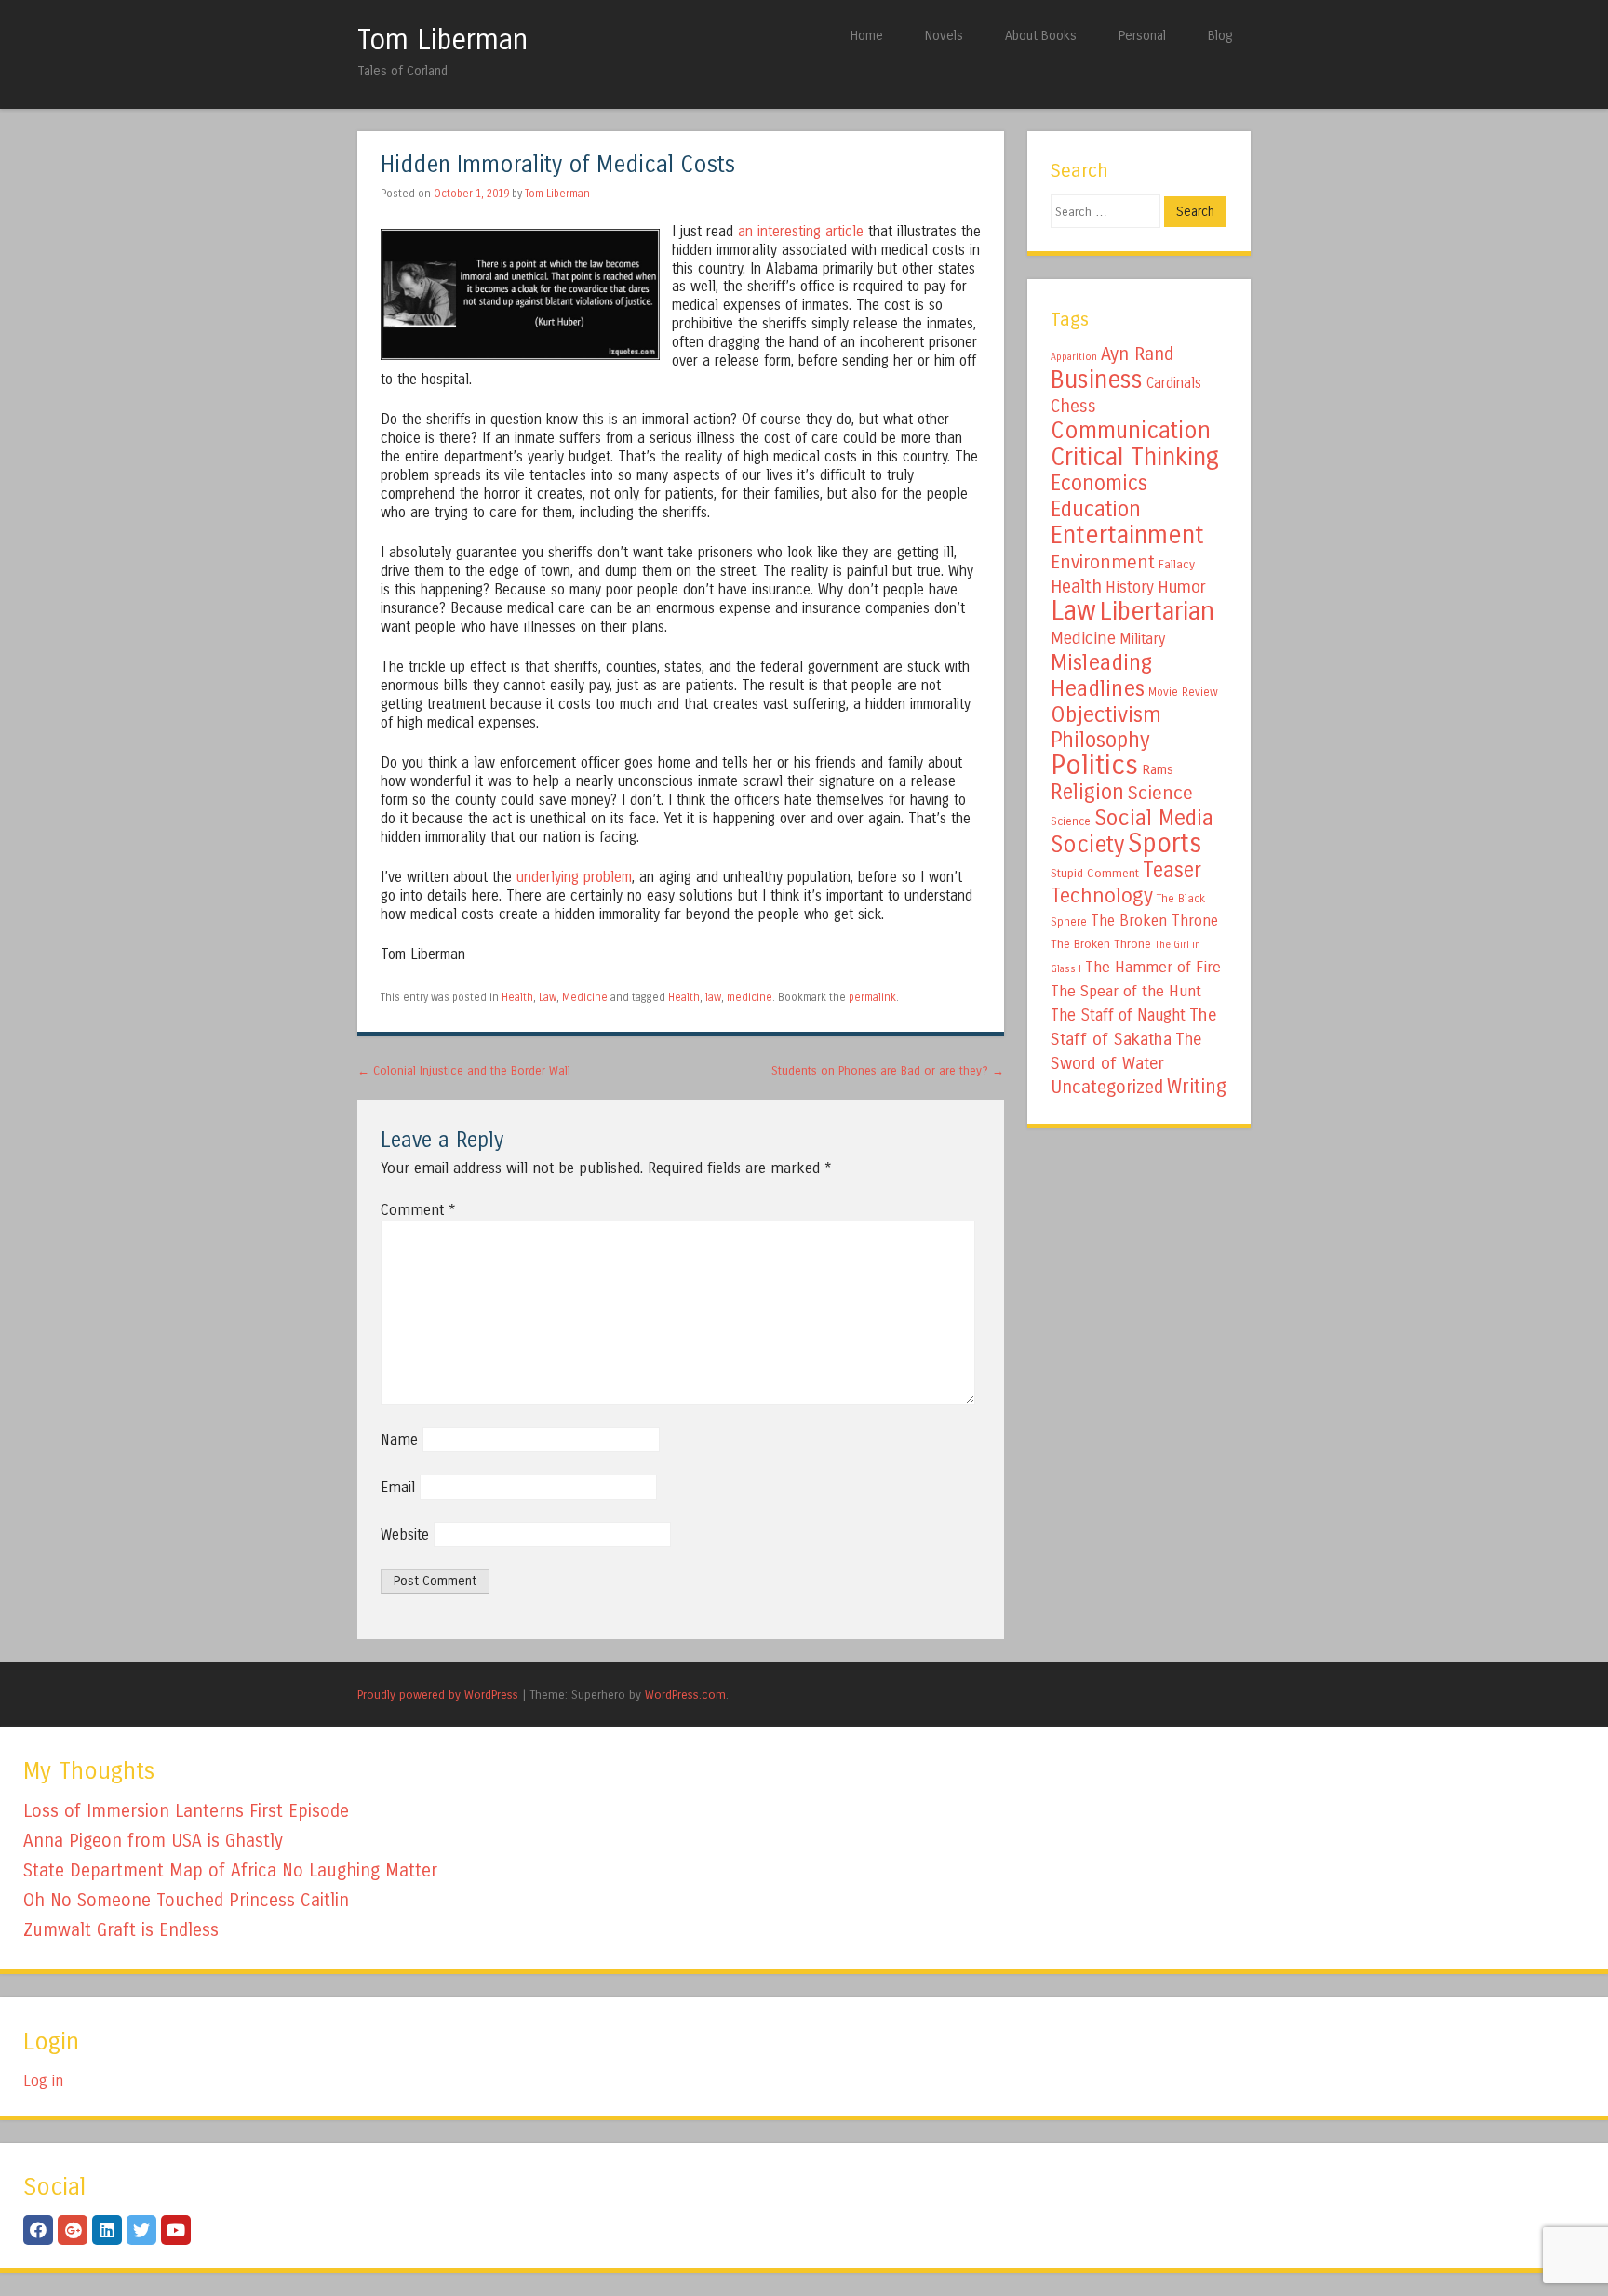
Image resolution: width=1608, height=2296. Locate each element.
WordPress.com (685, 1695)
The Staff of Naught (1118, 1015)
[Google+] (73, 2230)
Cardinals (1174, 383)
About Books (1041, 36)
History (1130, 587)
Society (1087, 845)
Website (405, 1535)
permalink (872, 997)
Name (399, 1440)
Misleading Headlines (1101, 675)
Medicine (585, 997)
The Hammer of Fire (1153, 968)
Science (1160, 793)
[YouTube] (176, 2230)
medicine (750, 997)
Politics (1094, 765)
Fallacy (1177, 565)
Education (1096, 509)
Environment (1103, 562)
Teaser (1172, 870)
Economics (1099, 483)
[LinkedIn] (107, 2230)
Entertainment (1127, 535)
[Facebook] (38, 2230)
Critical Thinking (1135, 457)
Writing (1197, 1087)
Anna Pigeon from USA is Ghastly (153, 1841)
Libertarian (1157, 611)
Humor (1182, 587)
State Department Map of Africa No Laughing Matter (230, 1870)
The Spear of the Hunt (1126, 992)
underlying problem (574, 877)
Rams (1158, 770)
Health (517, 997)
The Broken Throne (1154, 921)
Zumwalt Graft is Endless (121, 1930)
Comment (418, 1210)
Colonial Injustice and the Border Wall (464, 1070)
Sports (1165, 844)
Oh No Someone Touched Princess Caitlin (186, 1900)
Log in (43, 2081)
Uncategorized (1107, 1087)
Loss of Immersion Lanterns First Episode (186, 1811)
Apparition (1074, 357)
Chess (1073, 407)
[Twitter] (141, 2230)
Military (1142, 639)
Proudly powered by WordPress (438, 1695)
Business (1097, 380)
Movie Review (1183, 692)
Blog (1220, 36)
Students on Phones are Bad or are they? (888, 1070)
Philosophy (1100, 740)
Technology (1102, 896)
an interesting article (801, 232)
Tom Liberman (442, 40)
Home (867, 36)
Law (548, 997)
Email (398, 1487)
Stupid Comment (1095, 874)
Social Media (1154, 818)
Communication (1131, 431)
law (713, 997)
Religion (1087, 792)
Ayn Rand (1137, 354)
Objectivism (1106, 714)
